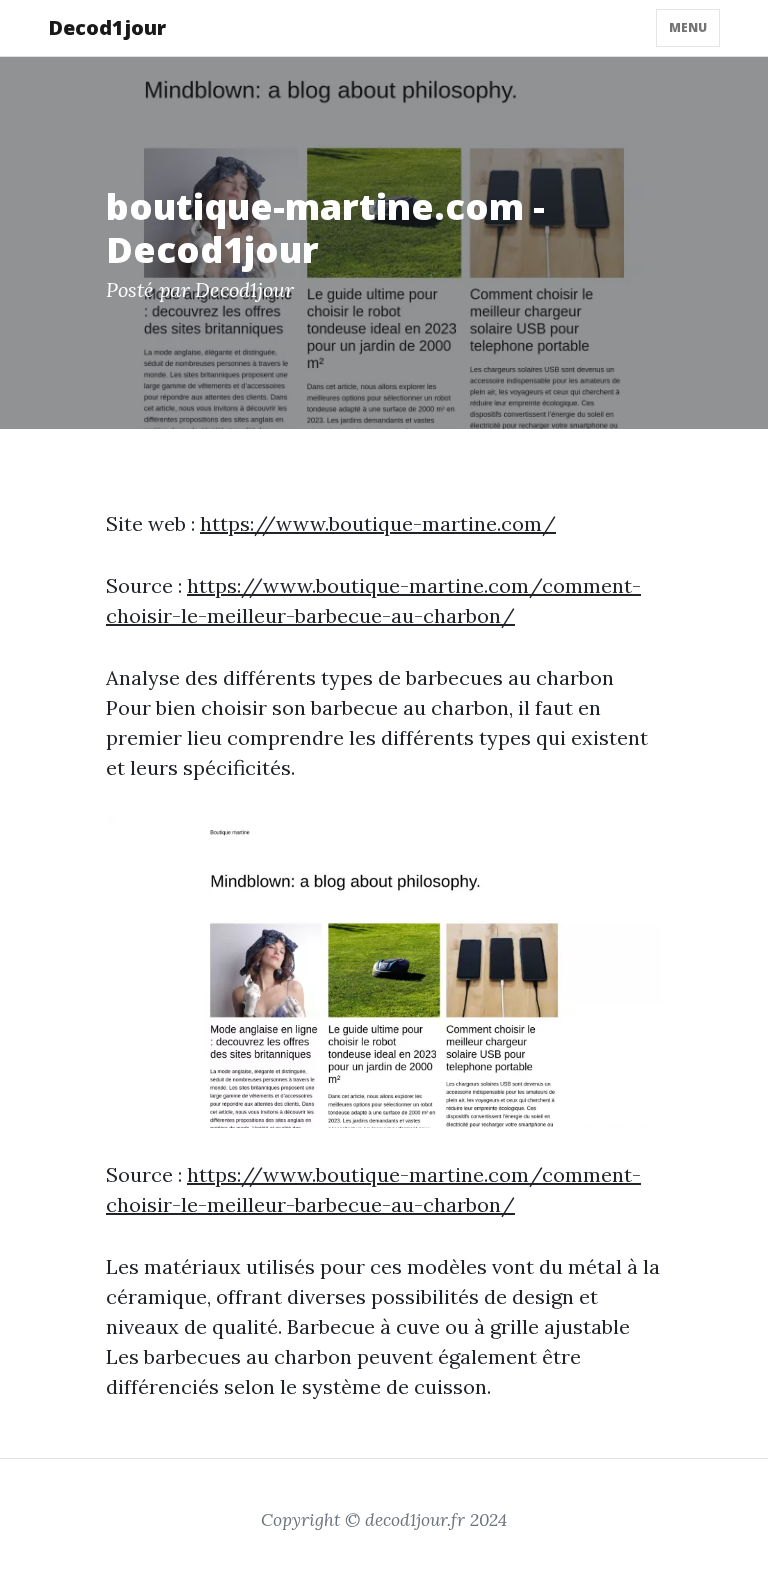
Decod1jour (107, 27)
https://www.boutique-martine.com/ (378, 523)
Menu (688, 27)
